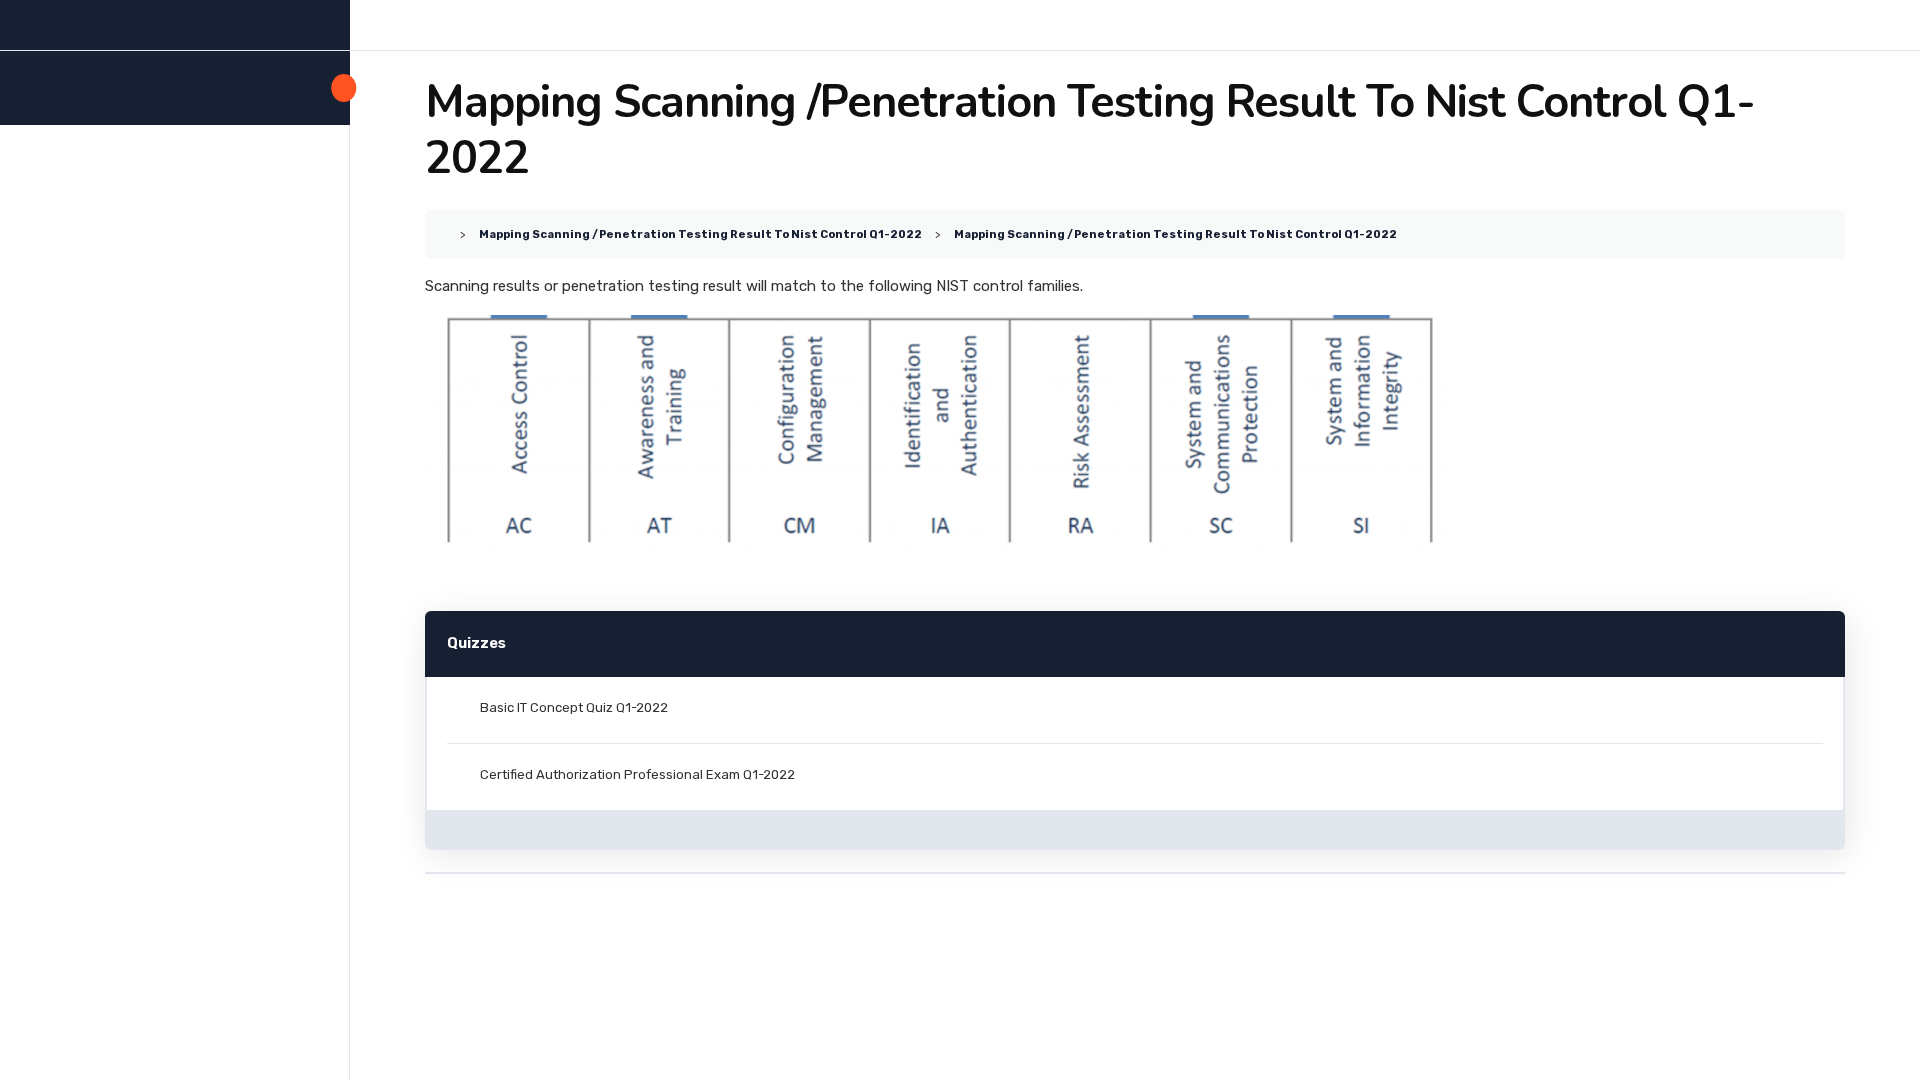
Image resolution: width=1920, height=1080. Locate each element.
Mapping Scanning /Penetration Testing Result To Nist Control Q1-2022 (700, 234)
